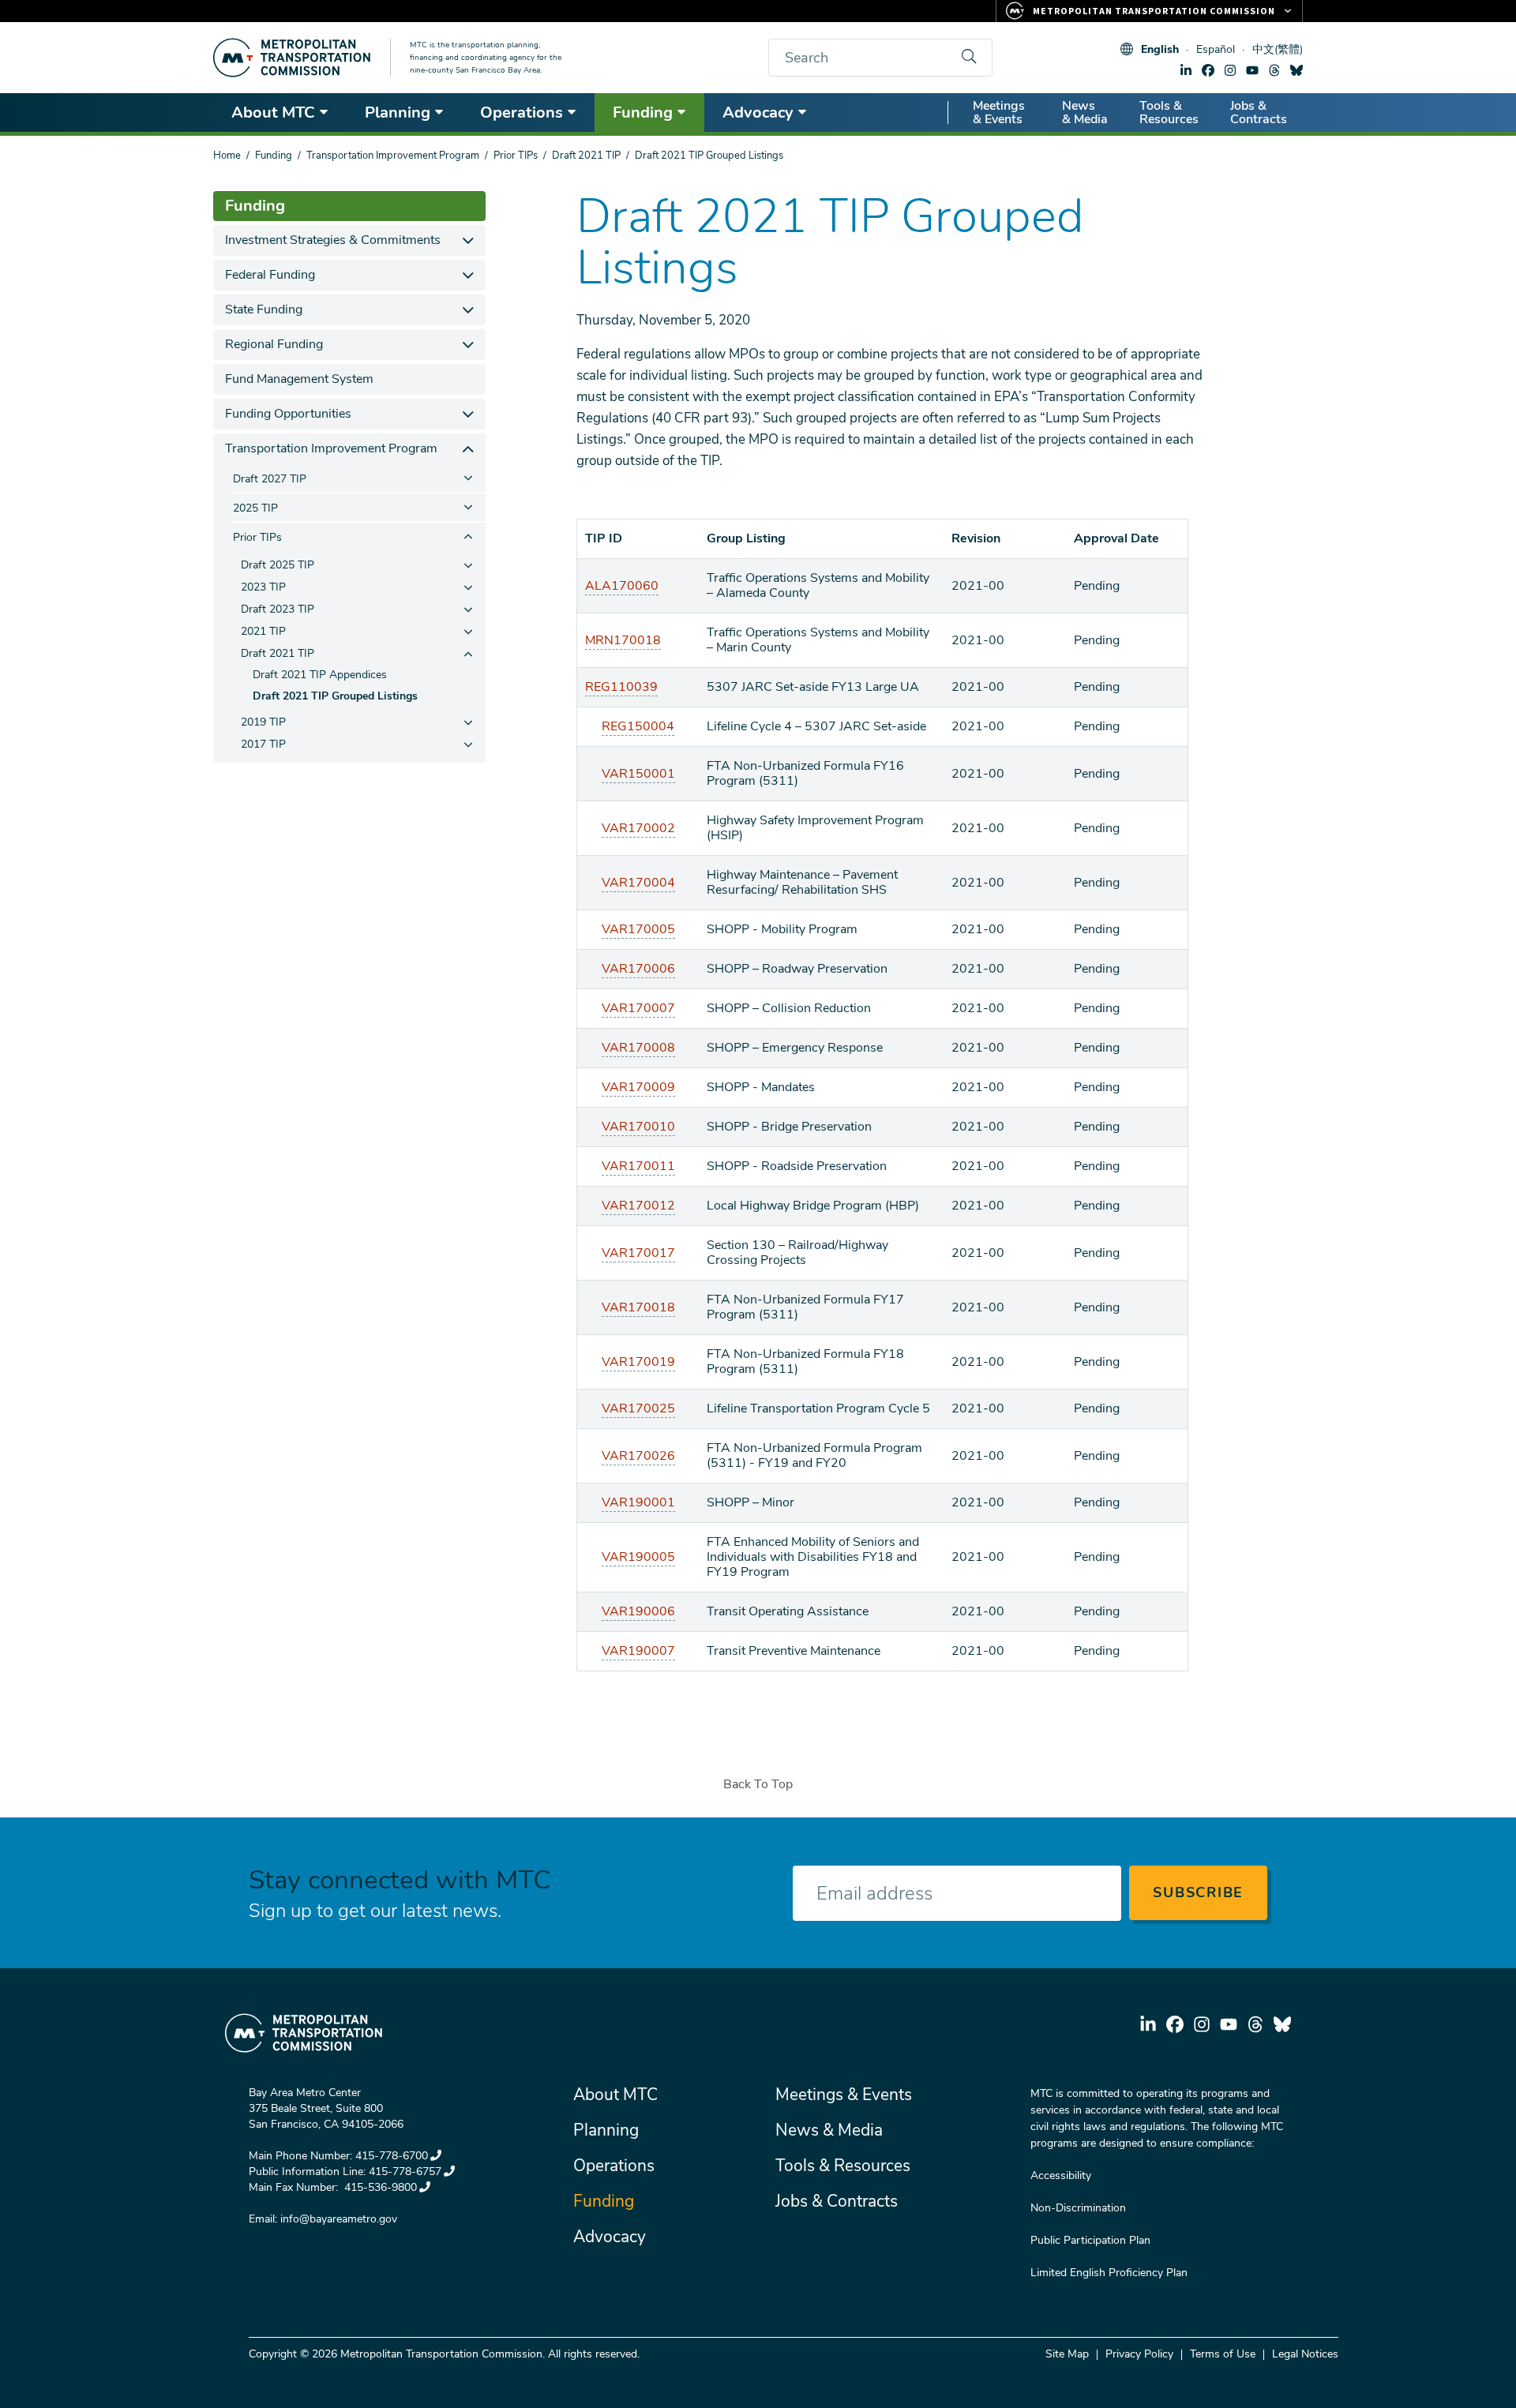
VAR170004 (638, 883)
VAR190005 (638, 1557)
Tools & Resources (1169, 113)
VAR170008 (638, 1048)
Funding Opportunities (288, 414)
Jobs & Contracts (1259, 113)
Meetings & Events (999, 113)
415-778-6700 (392, 2156)
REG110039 (621, 687)
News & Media (1085, 113)
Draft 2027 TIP (270, 479)
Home (227, 156)
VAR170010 (638, 1127)
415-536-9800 (379, 2187)
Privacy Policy (1139, 2354)
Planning (398, 113)
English (1160, 49)
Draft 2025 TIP (278, 565)
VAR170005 (638, 929)
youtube (1252, 70)
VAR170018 (638, 1307)
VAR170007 (638, 1008)
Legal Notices (1305, 2354)
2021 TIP (263, 631)
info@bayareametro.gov (339, 2219)
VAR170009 (638, 1087)
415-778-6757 (405, 2172)
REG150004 (638, 726)
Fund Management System (299, 379)
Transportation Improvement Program (393, 156)
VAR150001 (638, 774)
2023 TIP (263, 587)
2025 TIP (255, 508)
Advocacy (758, 113)
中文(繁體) (1278, 49)
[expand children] (468, 240)
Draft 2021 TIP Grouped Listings (335, 696)
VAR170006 (638, 969)
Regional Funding (274, 344)
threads (1274, 70)
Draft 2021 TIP (586, 156)
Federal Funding (270, 275)
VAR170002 (638, 828)
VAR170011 (638, 1166)
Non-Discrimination (1078, 2208)
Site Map (1067, 2354)
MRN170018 (623, 640)
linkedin (1186, 70)
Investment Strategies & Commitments (333, 240)
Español (1216, 49)
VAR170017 (638, 1253)
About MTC (273, 113)
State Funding (264, 309)
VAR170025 (638, 1408)
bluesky (1296, 70)
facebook (1208, 70)
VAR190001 (638, 1502)
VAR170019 (638, 1362)
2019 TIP (263, 722)
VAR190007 (638, 1651)
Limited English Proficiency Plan (1109, 2273)
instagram (1230, 70)
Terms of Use (1223, 2354)
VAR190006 (638, 1611)
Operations (522, 113)
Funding (643, 113)
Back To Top (758, 1784)
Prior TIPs (516, 156)
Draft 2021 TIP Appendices (320, 675)
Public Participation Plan (1090, 2240)
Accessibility (1061, 2175)
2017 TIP (263, 744)
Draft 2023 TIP (278, 609)
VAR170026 (638, 1456)
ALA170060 (622, 586)
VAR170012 (638, 1206)
